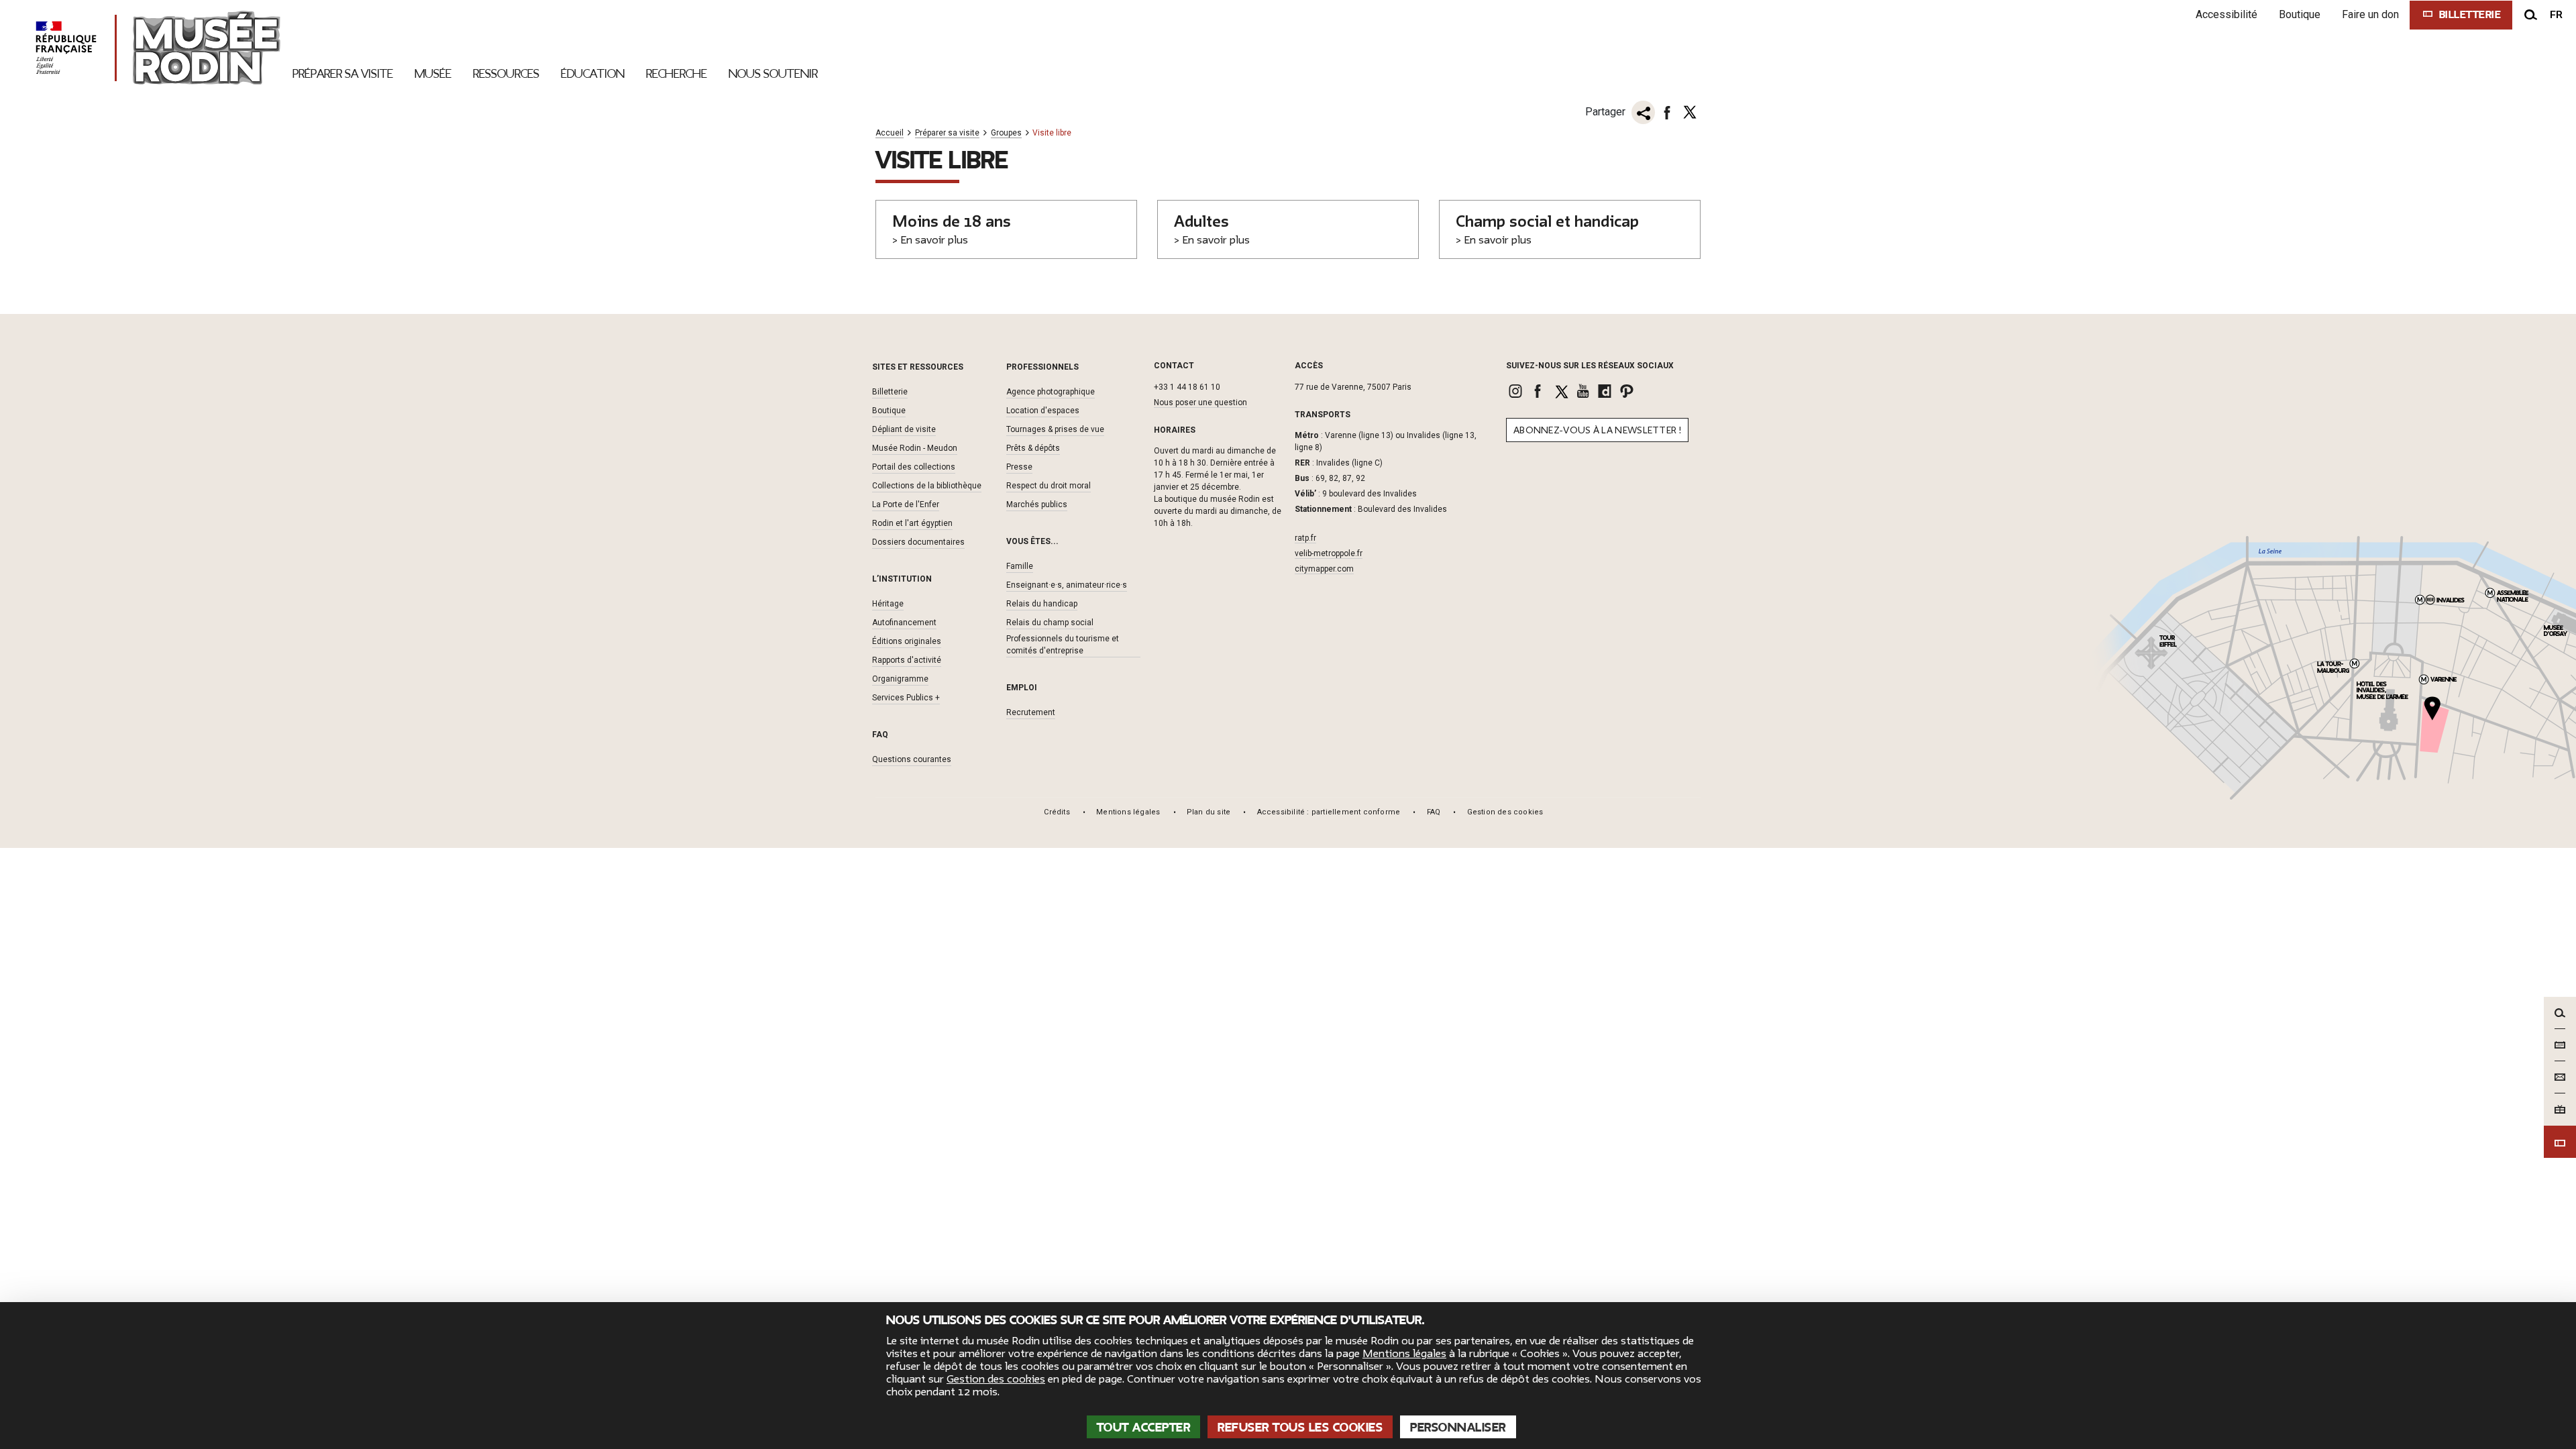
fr (2556, 15)
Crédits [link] (1057, 812)
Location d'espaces (1043, 411)
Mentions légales (1404, 1354)
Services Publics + (906, 698)
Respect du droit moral (1049, 486)
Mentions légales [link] (1128, 812)
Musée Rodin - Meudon (915, 448)
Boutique (2300, 14)
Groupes (1006, 133)
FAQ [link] (1434, 812)
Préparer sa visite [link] (343, 74)
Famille (1020, 566)
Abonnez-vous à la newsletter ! (1597, 430)
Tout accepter (1144, 1428)
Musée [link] (433, 74)
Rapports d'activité (907, 660)
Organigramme (900, 679)
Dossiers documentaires (918, 542)
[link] (1517, 391)
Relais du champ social (1050, 623)
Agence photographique (1051, 392)
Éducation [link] (593, 74)
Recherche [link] (677, 74)
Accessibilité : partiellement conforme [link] (1329, 812)
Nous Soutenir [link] (773, 74)
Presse (1019, 467)
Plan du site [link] (1209, 812)
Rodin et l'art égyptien (912, 523)
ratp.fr (1305, 538)
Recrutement (1031, 712)
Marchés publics (1037, 504)
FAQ (880, 735)
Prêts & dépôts (1033, 448)
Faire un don (2370, 14)
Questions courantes (912, 759)
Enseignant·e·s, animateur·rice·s (1067, 585)
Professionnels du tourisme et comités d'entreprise (1063, 645)
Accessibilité (2226, 14)
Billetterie (890, 392)
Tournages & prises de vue (1055, 429)
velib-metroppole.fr (1329, 553)
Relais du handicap (1042, 604)
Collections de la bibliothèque (927, 486)
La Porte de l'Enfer (906, 504)
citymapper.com (1324, 569)
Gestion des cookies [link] (1505, 812)
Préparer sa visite (947, 133)
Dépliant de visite (904, 429)
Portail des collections (914, 467)
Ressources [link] (506, 74)
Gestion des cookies (996, 1379)
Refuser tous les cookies (1300, 1428)
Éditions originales (907, 641)
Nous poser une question (1200, 402)
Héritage (888, 604)
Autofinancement (904, 623)
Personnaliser (1458, 1428)
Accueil (890, 133)
